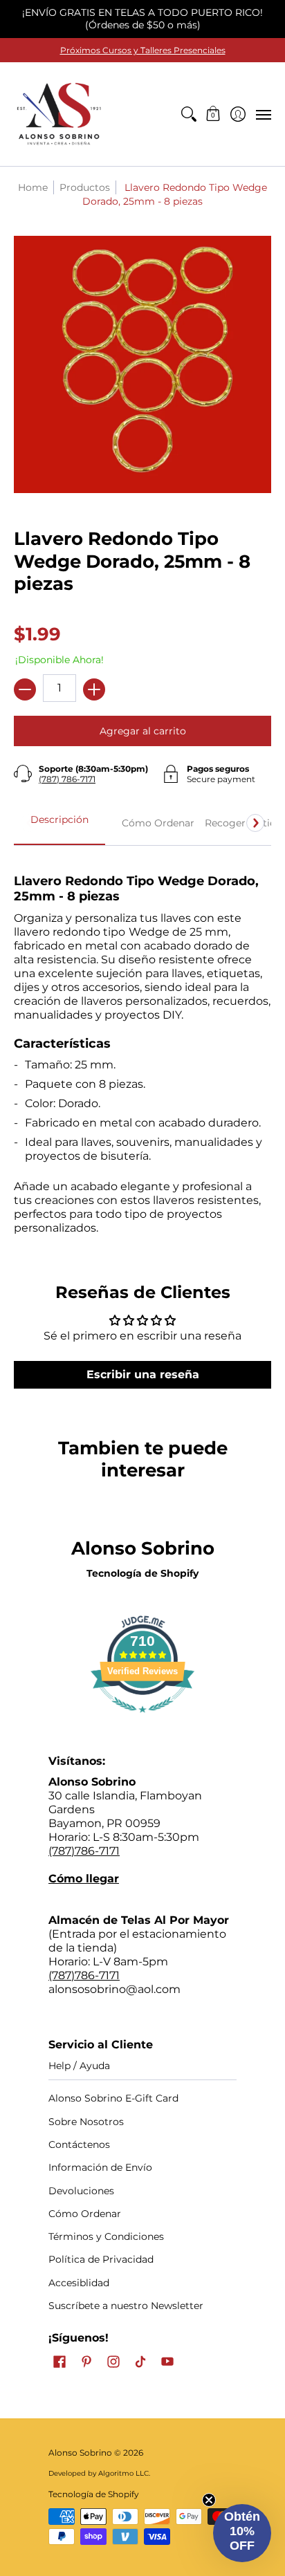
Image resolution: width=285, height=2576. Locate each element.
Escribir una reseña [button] (143, 1374)
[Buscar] (189, 114)
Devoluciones (81, 2191)
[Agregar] (94, 689)
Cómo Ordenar (85, 2214)
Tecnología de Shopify (142, 1573)
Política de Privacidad (101, 2259)
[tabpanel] (142, 1047)
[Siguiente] (255, 823)
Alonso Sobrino (80, 2453)
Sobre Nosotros (86, 2122)
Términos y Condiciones (106, 2236)
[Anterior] (30, 823)
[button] (213, 114)
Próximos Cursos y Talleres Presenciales (143, 50)
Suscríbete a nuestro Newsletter (126, 2306)
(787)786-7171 (84, 1851)
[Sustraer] (25, 689)
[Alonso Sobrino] (59, 114)
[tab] (59, 824)
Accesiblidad (79, 2283)
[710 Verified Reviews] (142, 1720)
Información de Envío (100, 2167)
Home (33, 187)
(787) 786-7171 (67, 779)
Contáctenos (79, 2144)
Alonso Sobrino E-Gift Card (113, 2098)
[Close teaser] (209, 2500)
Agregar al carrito (143, 731)
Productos (85, 187)
